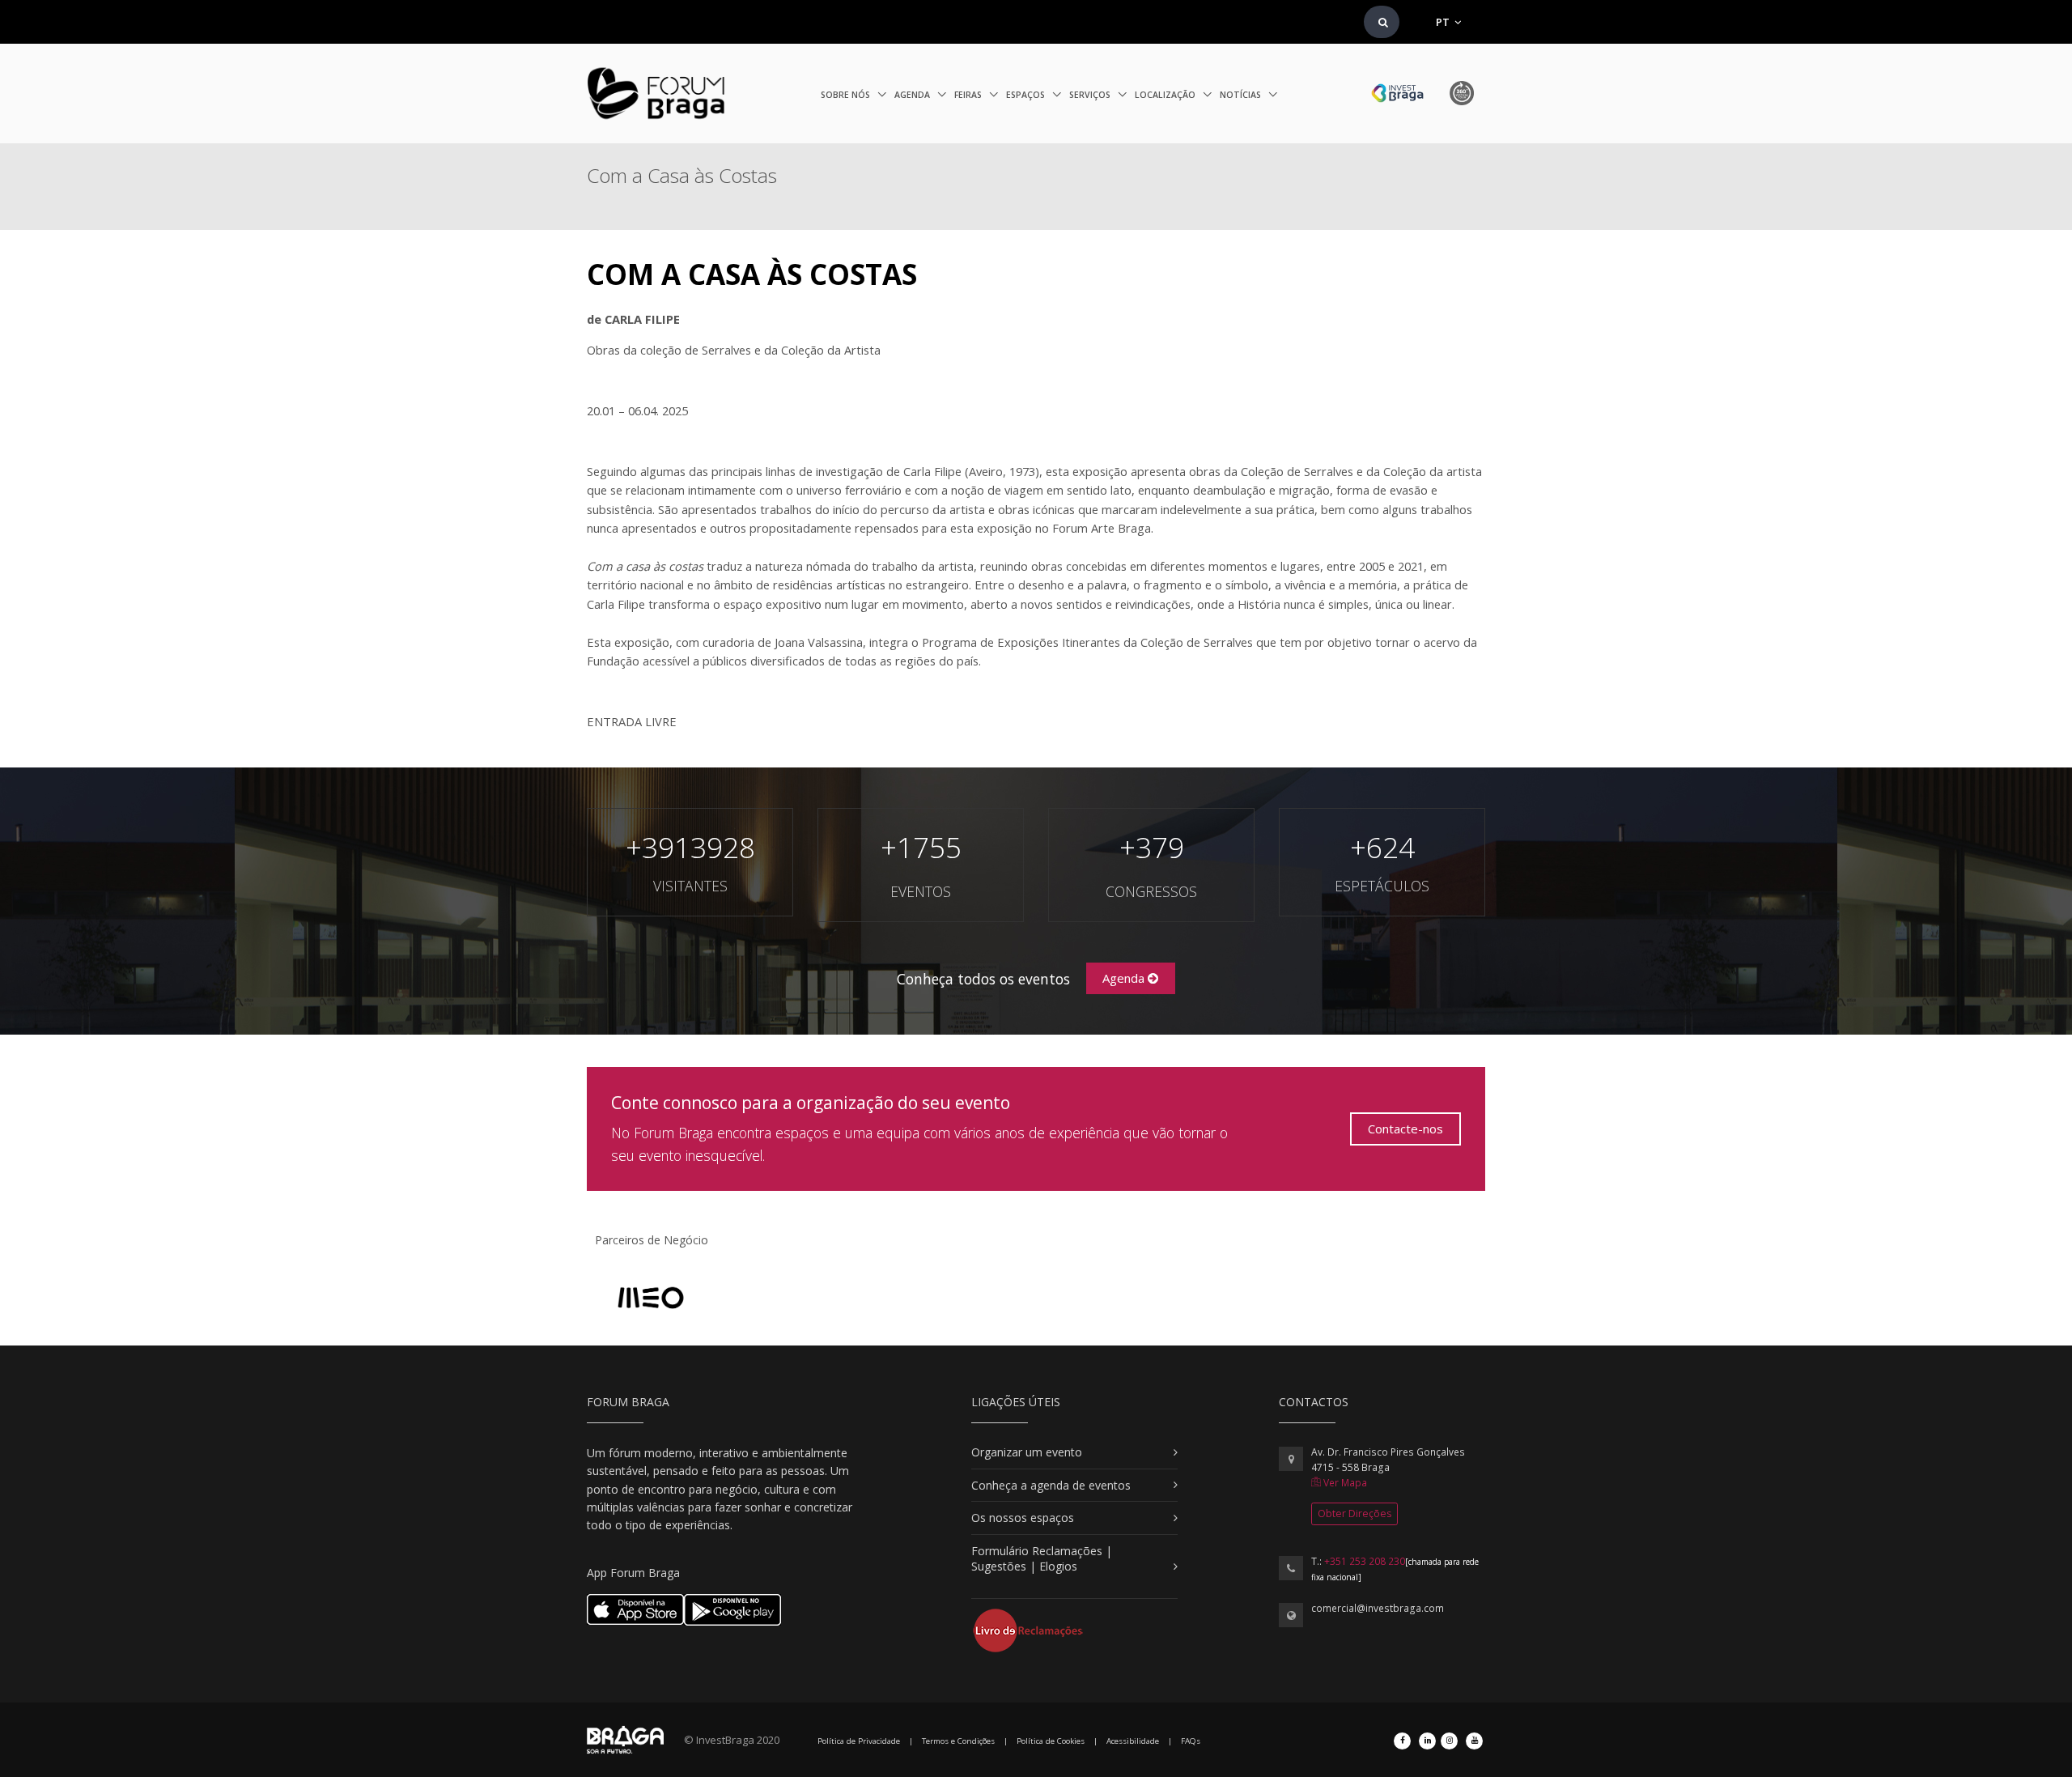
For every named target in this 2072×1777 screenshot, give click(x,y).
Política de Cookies (1051, 1741)
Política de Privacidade (859, 1741)
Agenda (913, 95)
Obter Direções (1354, 1513)
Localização (1166, 95)
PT (1444, 22)
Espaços (1027, 95)
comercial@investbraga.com (1378, 1608)
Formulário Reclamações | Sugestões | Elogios (1042, 1559)
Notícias (1242, 95)
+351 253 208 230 (1365, 1561)
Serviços (1091, 95)
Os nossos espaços (1023, 1518)
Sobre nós (847, 95)
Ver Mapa (1344, 1483)
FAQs (1191, 1741)
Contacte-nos (1405, 1129)
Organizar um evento (1027, 1452)
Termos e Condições (958, 1741)
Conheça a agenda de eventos (1051, 1485)
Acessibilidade (1133, 1741)
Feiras (969, 95)
